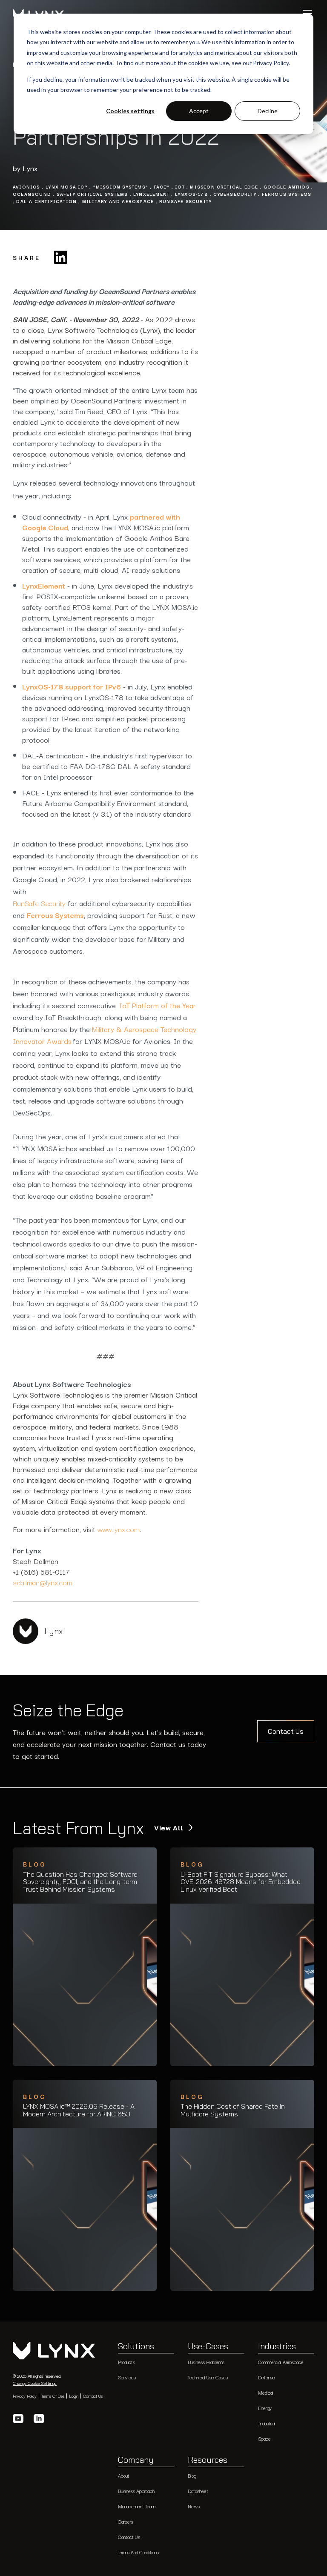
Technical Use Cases (208, 2377)
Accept (199, 111)
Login (74, 2396)
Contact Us (286, 1731)
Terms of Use (53, 2396)
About (124, 2476)
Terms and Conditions (138, 2552)
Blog (192, 2476)
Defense (267, 2377)
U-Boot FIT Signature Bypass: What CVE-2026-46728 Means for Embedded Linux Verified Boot (241, 1882)
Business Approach (136, 2491)
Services (127, 2377)
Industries (277, 2347)
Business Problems (206, 2362)
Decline (268, 111)
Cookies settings (130, 111)
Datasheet (198, 2491)
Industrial (267, 2423)
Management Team (137, 2506)
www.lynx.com (118, 1529)
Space (264, 2439)
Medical (266, 2393)
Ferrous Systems (55, 915)
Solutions (136, 2347)
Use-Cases (208, 2347)
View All (170, 1828)
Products (126, 2362)
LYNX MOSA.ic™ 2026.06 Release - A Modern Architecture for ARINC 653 (79, 2110)
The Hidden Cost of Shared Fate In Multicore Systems (233, 2110)
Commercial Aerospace (281, 2362)
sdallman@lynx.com (43, 1582)
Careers (126, 2522)
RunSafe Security (39, 903)
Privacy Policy (25, 2396)
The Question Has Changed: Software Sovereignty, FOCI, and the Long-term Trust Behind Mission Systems (80, 1882)
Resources (208, 2460)
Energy (265, 2408)
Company (136, 2460)
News (194, 2506)
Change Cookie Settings (35, 2383)
